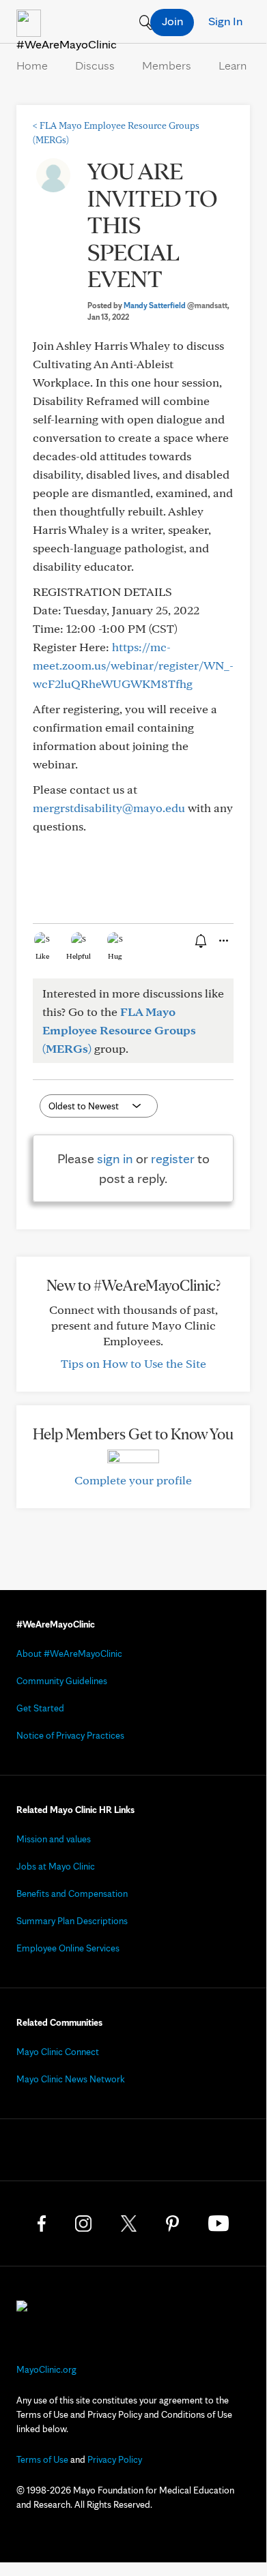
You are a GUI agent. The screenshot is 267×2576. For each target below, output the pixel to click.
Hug (115, 956)
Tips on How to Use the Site (133, 1363)
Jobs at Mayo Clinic (56, 1866)
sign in (115, 1158)
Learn (233, 65)
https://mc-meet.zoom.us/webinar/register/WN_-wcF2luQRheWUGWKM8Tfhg (133, 665)
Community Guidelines (62, 1681)
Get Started (40, 1708)
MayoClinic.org (46, 2369)
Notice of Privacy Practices (70, 1735)
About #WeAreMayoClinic (69, 1653)
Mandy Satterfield (175, 305)
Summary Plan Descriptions (72, 1921)
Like (42, 956)
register (173, 1158)
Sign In (225, 21)
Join (172, 21)
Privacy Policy (115, 2459)
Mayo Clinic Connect (58, 2052)
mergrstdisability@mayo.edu (109, 808)
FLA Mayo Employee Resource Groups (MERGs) (119, 1030)
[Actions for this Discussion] (223, 941)
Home (32, 65)
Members (167, 65)
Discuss (95, 65)
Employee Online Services (68, 1948)
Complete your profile (133, 1480)
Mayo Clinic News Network (71, 2079)
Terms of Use (42, 2459)
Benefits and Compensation (72, 1893)
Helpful (79, 956)
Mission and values (54, 1839)
